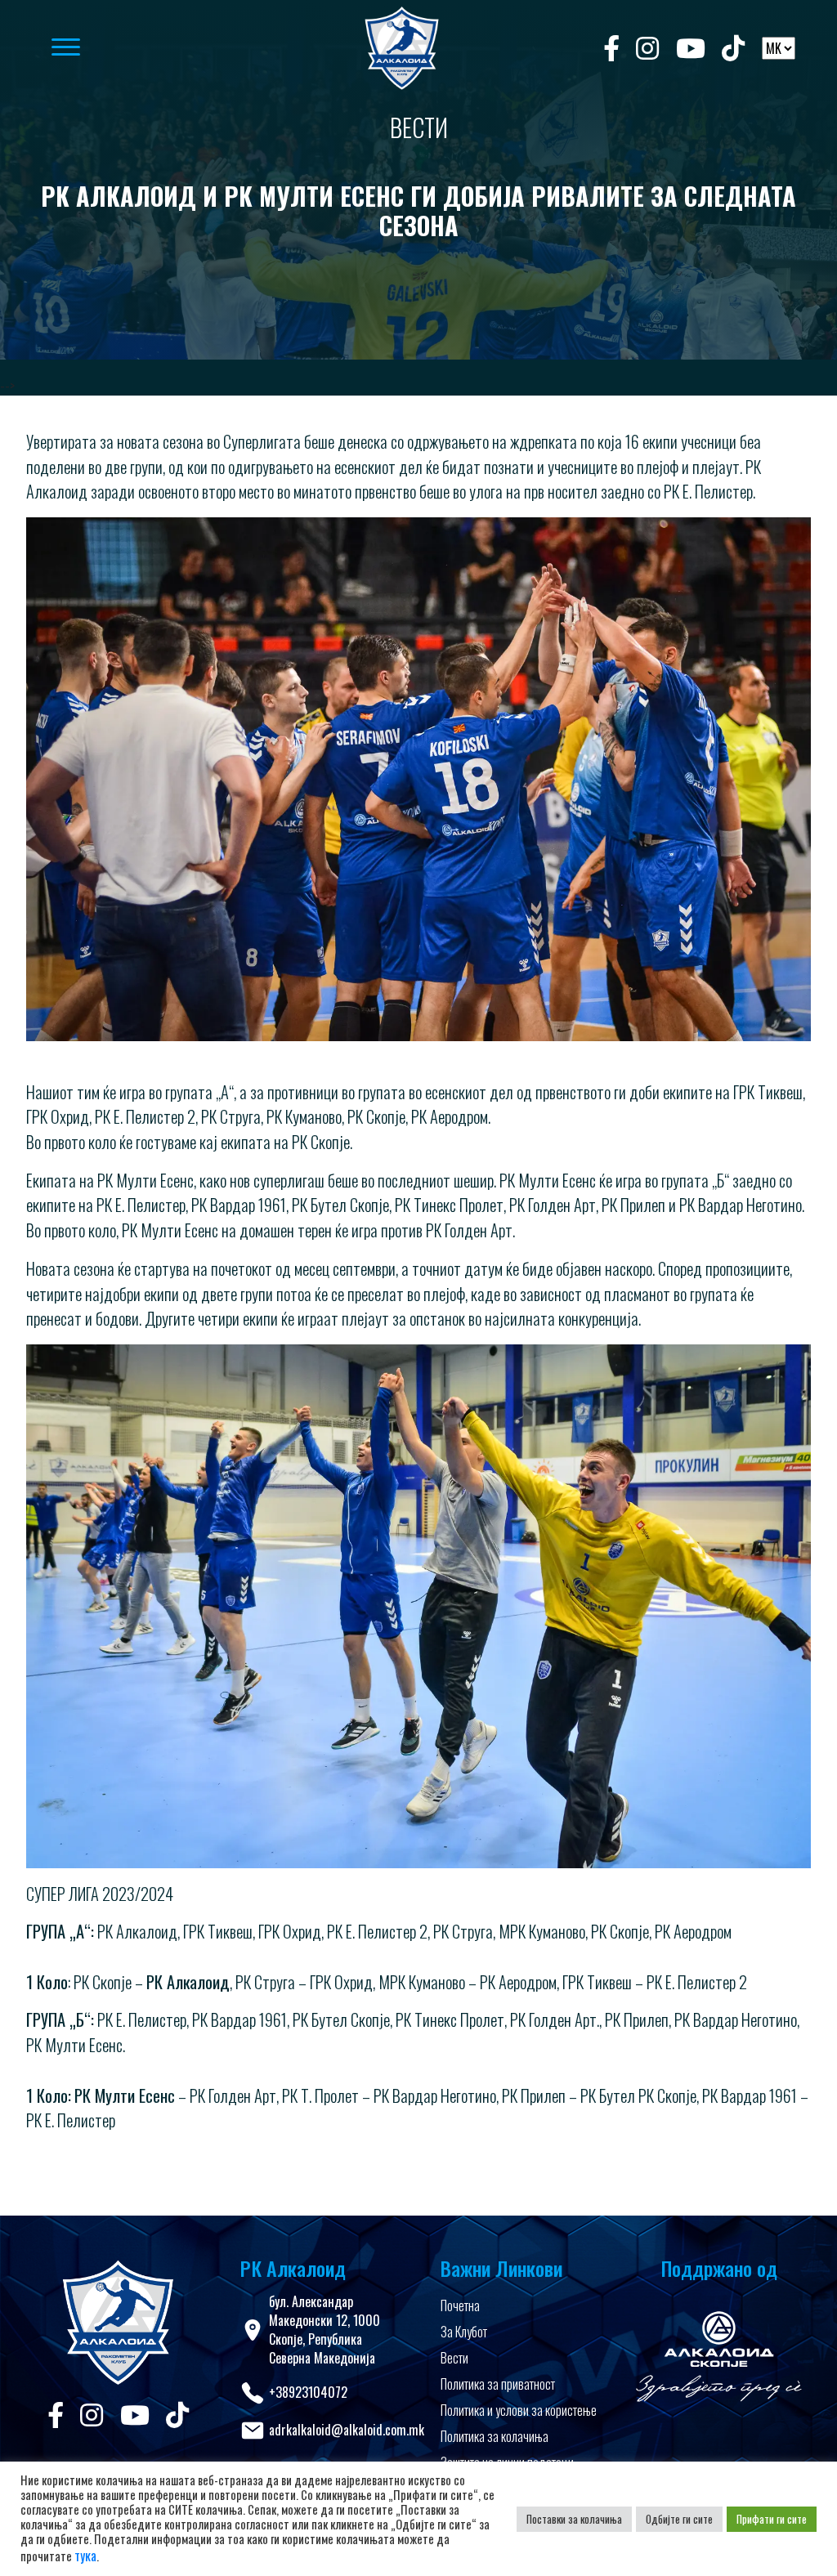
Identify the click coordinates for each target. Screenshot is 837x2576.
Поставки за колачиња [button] (574, 2519)
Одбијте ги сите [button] (679, 2519)
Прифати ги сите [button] (772, 2519)
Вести (454, 2358)
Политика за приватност (498, 2384)
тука (85, 2556)
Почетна (460, 2305)
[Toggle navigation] (181, 48)
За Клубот (464, 2332)
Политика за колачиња (495, 2436)
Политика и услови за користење (519, 2410)
